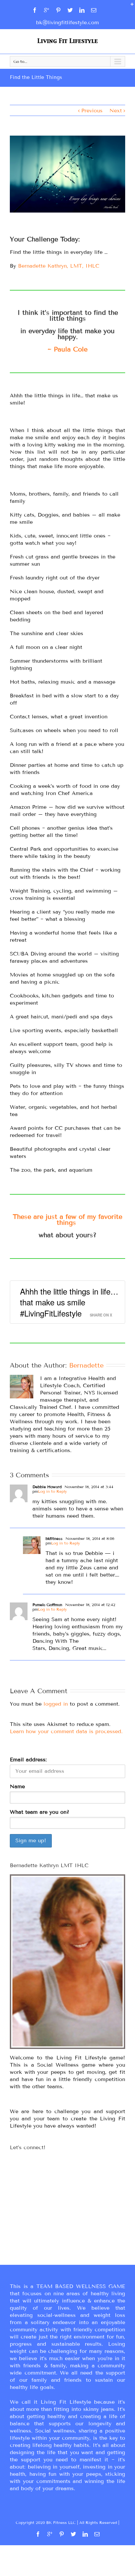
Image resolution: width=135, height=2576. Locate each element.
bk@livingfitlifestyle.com (67, 22)
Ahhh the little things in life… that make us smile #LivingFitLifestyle (69, 1302)
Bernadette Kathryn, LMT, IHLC (59, 266)
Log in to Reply (52, 1491)
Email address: (28, 1760)
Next (116, 111)
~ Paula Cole (67, 349)
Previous (92, 111)
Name (17, 1786)
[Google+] (47, 10)
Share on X (101, 1315)
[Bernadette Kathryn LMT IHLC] (67, 1962)
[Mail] (94, 10)
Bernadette (86, 1365)
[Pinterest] (58, 10)
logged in (56, 1704)
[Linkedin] (82, 10)
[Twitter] (70, 10)
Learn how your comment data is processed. (66, 1731)
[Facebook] (35, 10)
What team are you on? (39, 1812)
